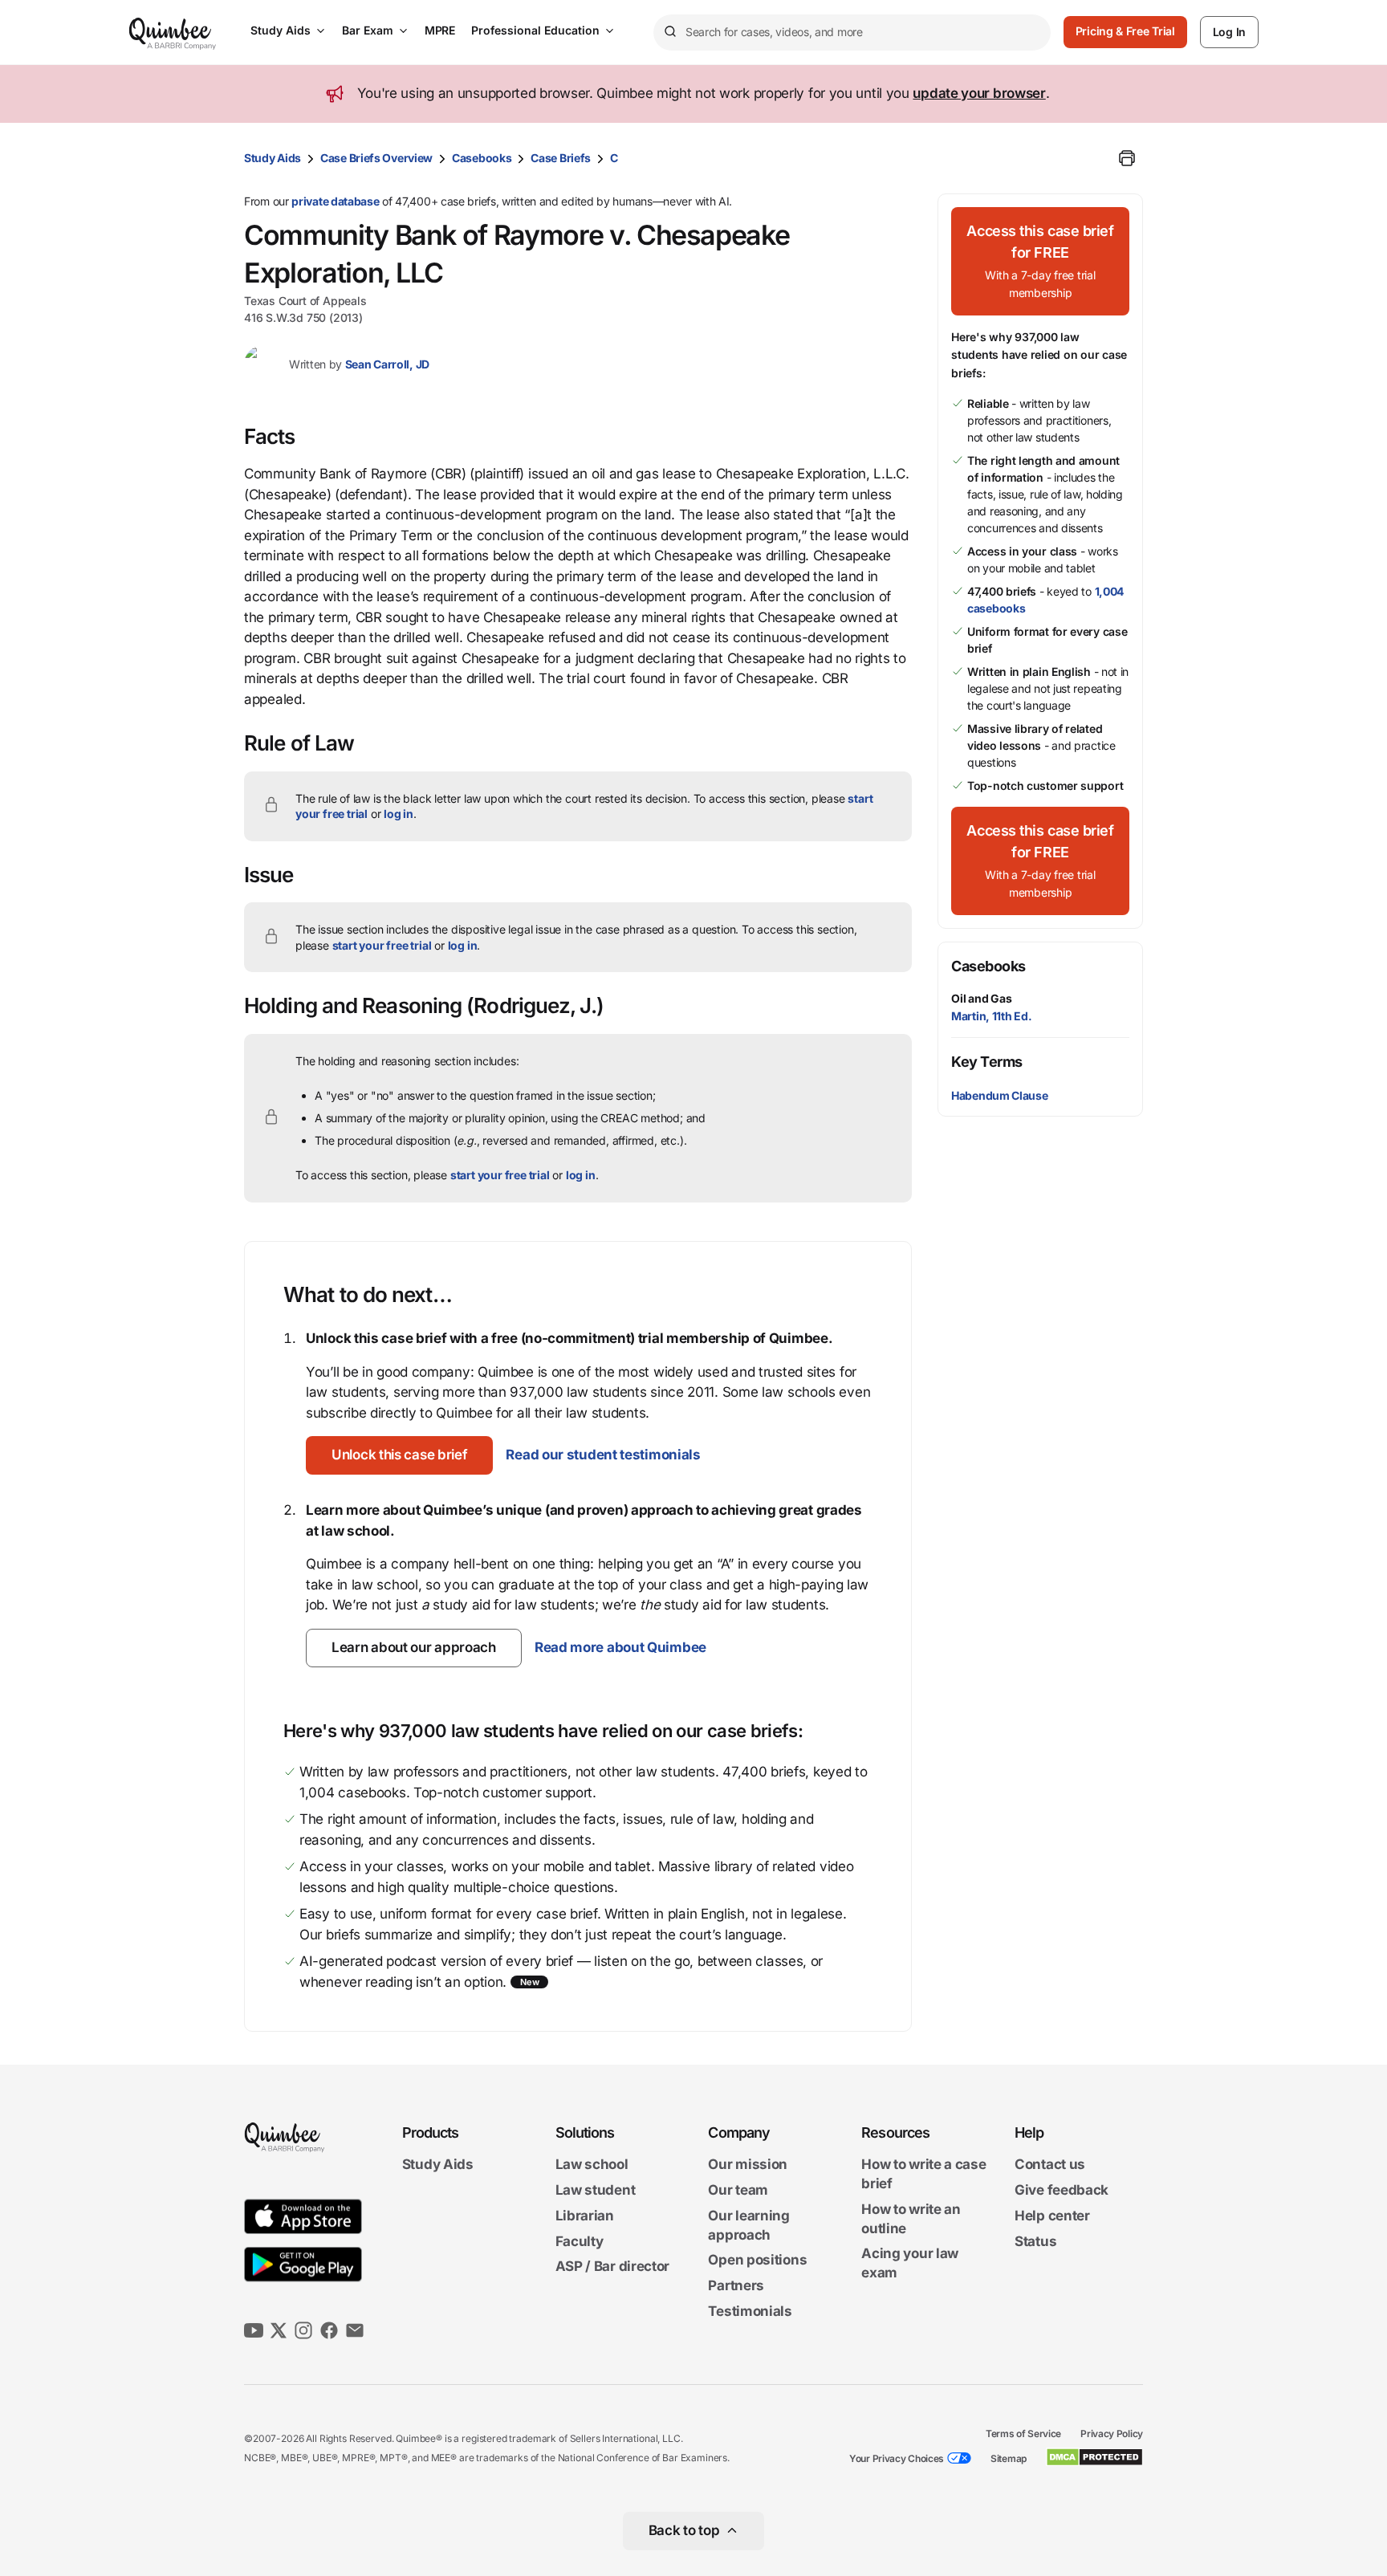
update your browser (979, 93)
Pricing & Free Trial (1125, 31)
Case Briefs (561, 158)
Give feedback (1062, 2190)
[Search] (669, 32)
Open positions (757, 2261)
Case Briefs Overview (376, 158)
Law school (592, 2165)
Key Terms (987, 1062)
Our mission (748, 2165)
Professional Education (535, 30)
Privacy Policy (1112, 2434)
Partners (736, 2285)
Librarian (585, 2216)
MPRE (440, 30)
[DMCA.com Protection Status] (1094, 2457)
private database (335, 201)
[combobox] (852, 33)
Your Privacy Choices (897, 2458)
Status (1035, 2241)
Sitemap (1009, 2458)
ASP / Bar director (613, 2267)
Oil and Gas (982, 998)
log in (399, 814)
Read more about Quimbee (620, 1647)
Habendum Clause (1000, 1095)
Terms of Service (1023, 2434)
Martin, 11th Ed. (991, 1016)
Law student (596, 2190)
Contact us (1050, 2165)
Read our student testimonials (603, 1455)
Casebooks (482, 158)
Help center (1052, 2216)
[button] (399, 1455)
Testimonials (750, 2311)
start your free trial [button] (382, 945)
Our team (738, 2190)
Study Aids (281, 30)
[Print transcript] (1127, 158)
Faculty (580, 2241)
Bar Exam (368, 30)
